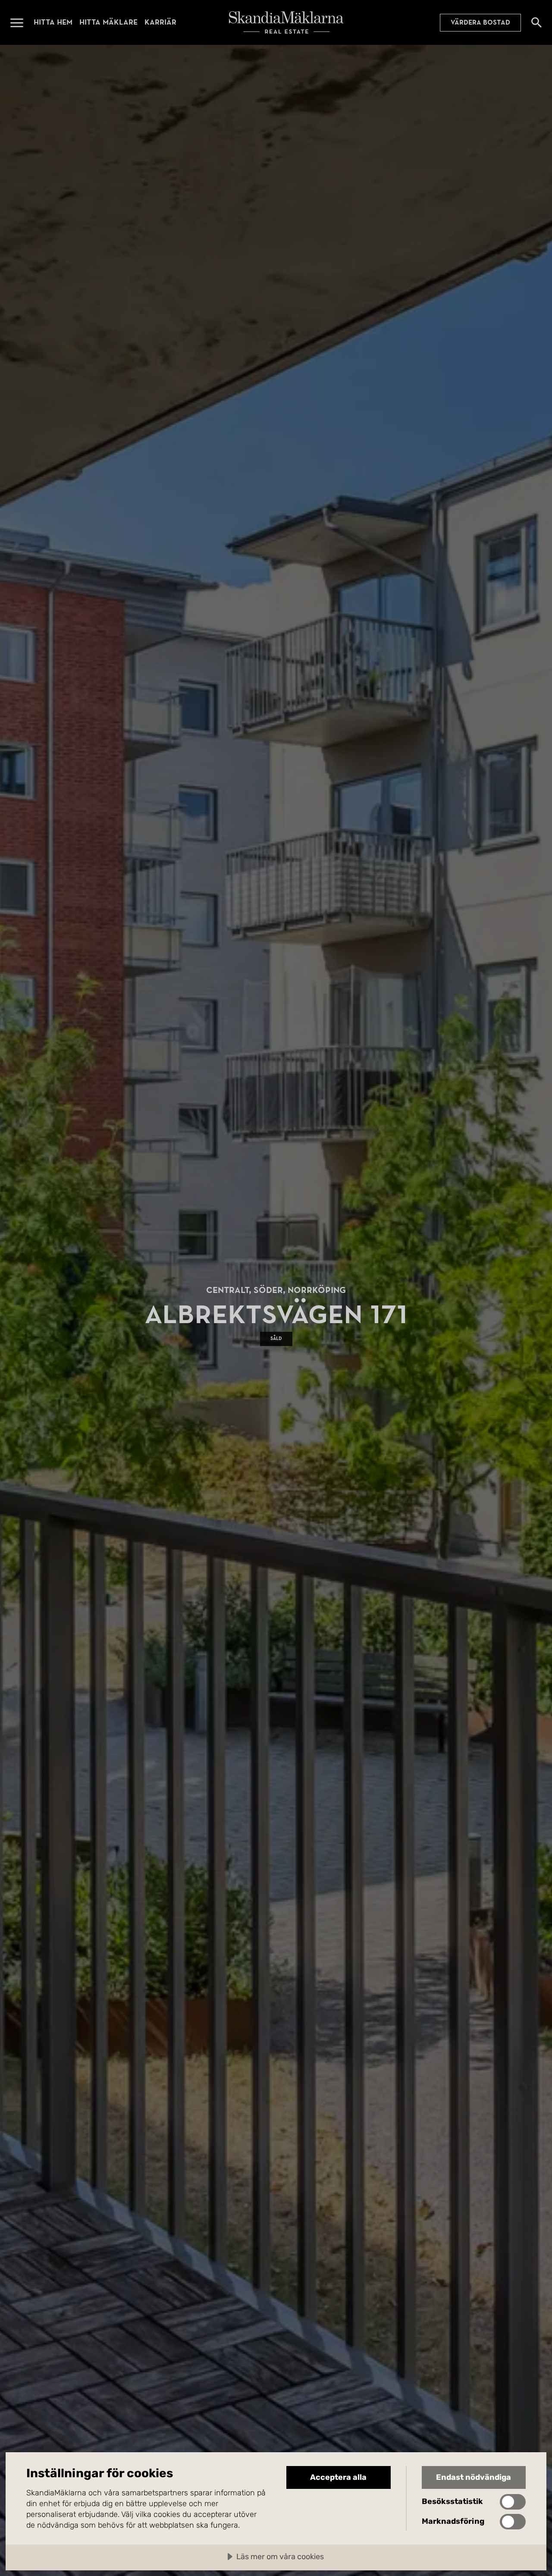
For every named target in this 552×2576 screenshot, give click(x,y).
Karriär (160, 22)
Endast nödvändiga (474, 2477)
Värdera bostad (480, 22)
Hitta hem (53, 22)
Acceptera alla (338, 2477)
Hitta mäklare (108, 22)
